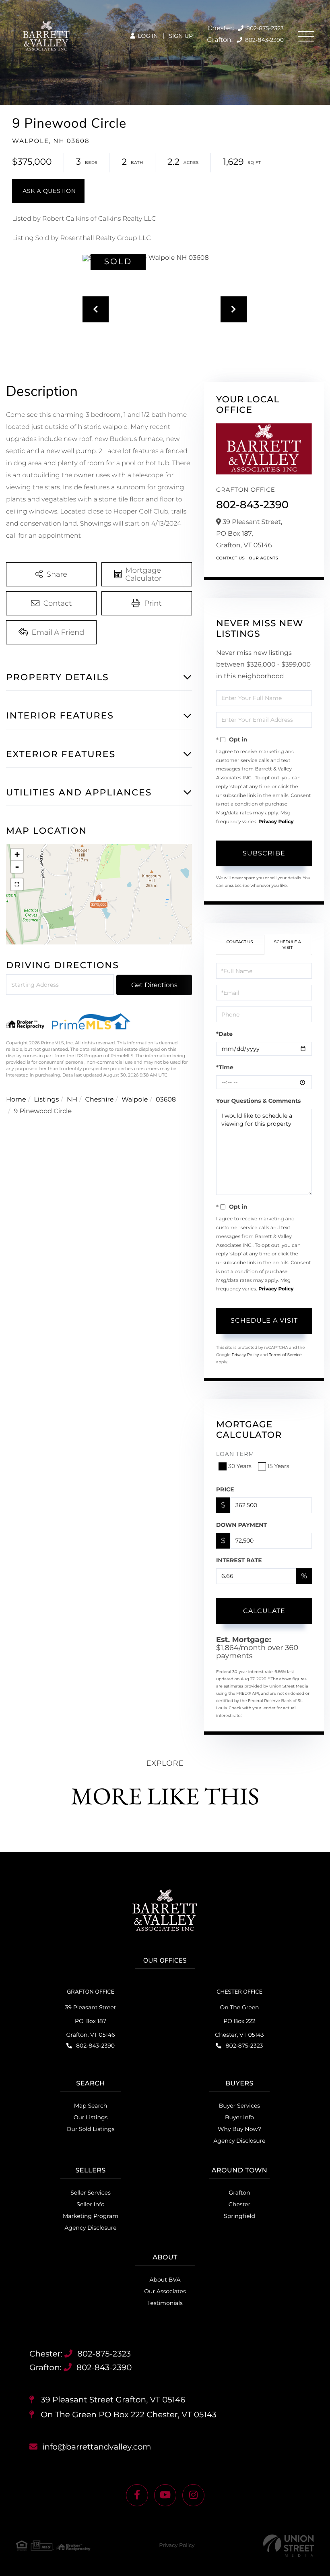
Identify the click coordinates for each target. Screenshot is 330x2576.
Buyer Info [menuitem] (239, 2117)
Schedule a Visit (288, 945)
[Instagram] (193, 2495)
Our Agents (263, 558)
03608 (166, 1100)
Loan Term (235, 1454)
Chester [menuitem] (239, 2204)
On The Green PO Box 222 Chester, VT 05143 (239, 2021)
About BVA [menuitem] (165, 2280)
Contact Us (230, 558)
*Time (225, 1067)
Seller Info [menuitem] (90, 2204)
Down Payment (241, 1525)
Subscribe (264, 853)
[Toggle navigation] (306, 36)
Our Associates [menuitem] (165, 2291)
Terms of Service (285, 1355)
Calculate (264, 1611)
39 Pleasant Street (112, 2400)
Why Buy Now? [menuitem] (239, 2129)
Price (225, 1489)
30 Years (240, 1466)
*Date (224, 1034)
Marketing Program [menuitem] (91, 2216)
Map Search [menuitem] (91, 2106)
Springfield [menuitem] (239, 2216)
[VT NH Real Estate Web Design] (289, 2546)
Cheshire (99, 1100)
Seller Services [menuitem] (91, 2193)
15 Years (278, 1466)
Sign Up (181, 36)
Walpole (135, 1100)
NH (72, 1100)
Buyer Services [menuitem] (239, 2106)
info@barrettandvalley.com (97, 2447)
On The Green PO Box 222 (128, 2415)
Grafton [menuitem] (240, 2193)
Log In (147, 36)
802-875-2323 (264, 28)
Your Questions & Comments (258, 1101)
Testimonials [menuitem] (165, 2303)
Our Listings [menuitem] (91, 2117)
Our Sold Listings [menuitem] (90, 2129)
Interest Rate (239, 1560)
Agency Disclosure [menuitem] (239, 2141)
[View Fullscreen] (17, 884)
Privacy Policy (276, 822)
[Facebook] (137, 2495)
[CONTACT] (48, 191)
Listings (46, 1100)
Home (16, 1100)
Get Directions (154, 985)
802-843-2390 (264, 40)
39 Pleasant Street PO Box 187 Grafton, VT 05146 (91, 2021)
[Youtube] (165, 2495)
